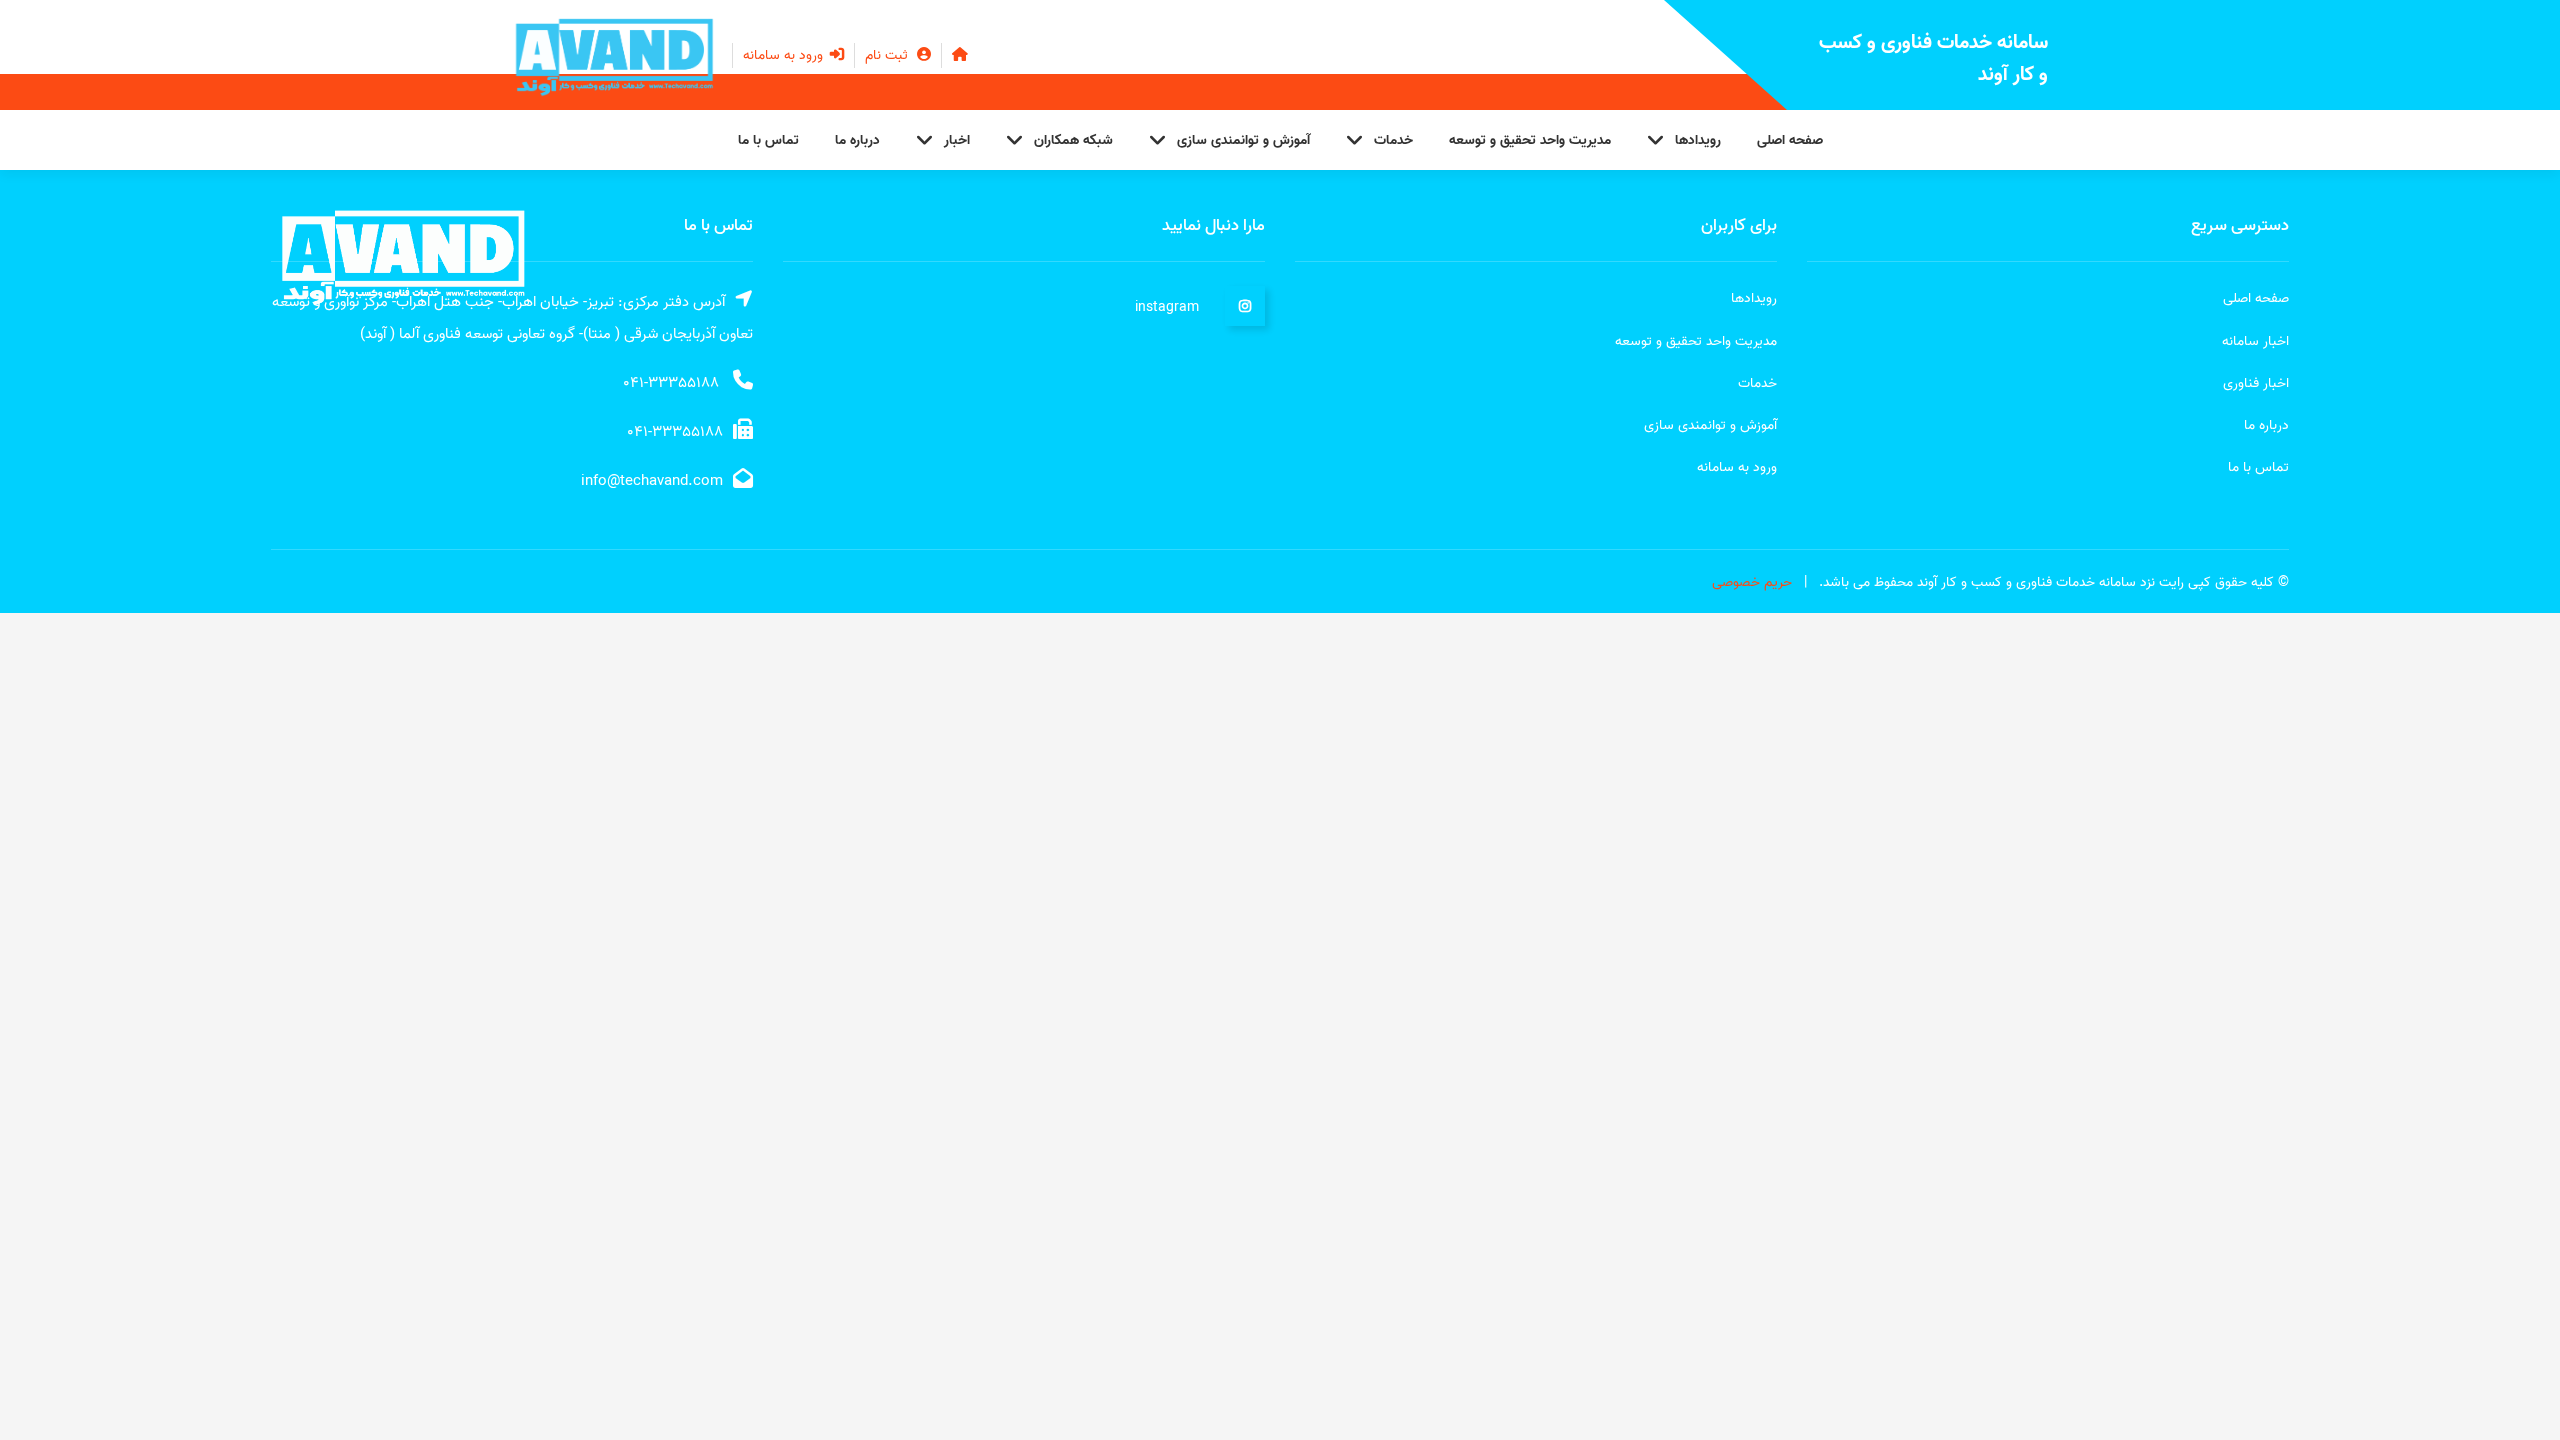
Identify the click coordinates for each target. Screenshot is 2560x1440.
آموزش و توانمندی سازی (1243, 140)
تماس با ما (768, 140)
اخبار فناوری (2256, 383)
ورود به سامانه (785, 55)
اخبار (957, 140)
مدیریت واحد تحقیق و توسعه (1530, 140)
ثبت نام (888, 55)
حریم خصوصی (1752, 582)
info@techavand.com (652, 481)
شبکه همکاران (1073, 140)
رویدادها (1698, 140)
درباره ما (857, 140)
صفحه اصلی (1790, 140)
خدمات (1393, 140)
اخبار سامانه (2255, 341)
